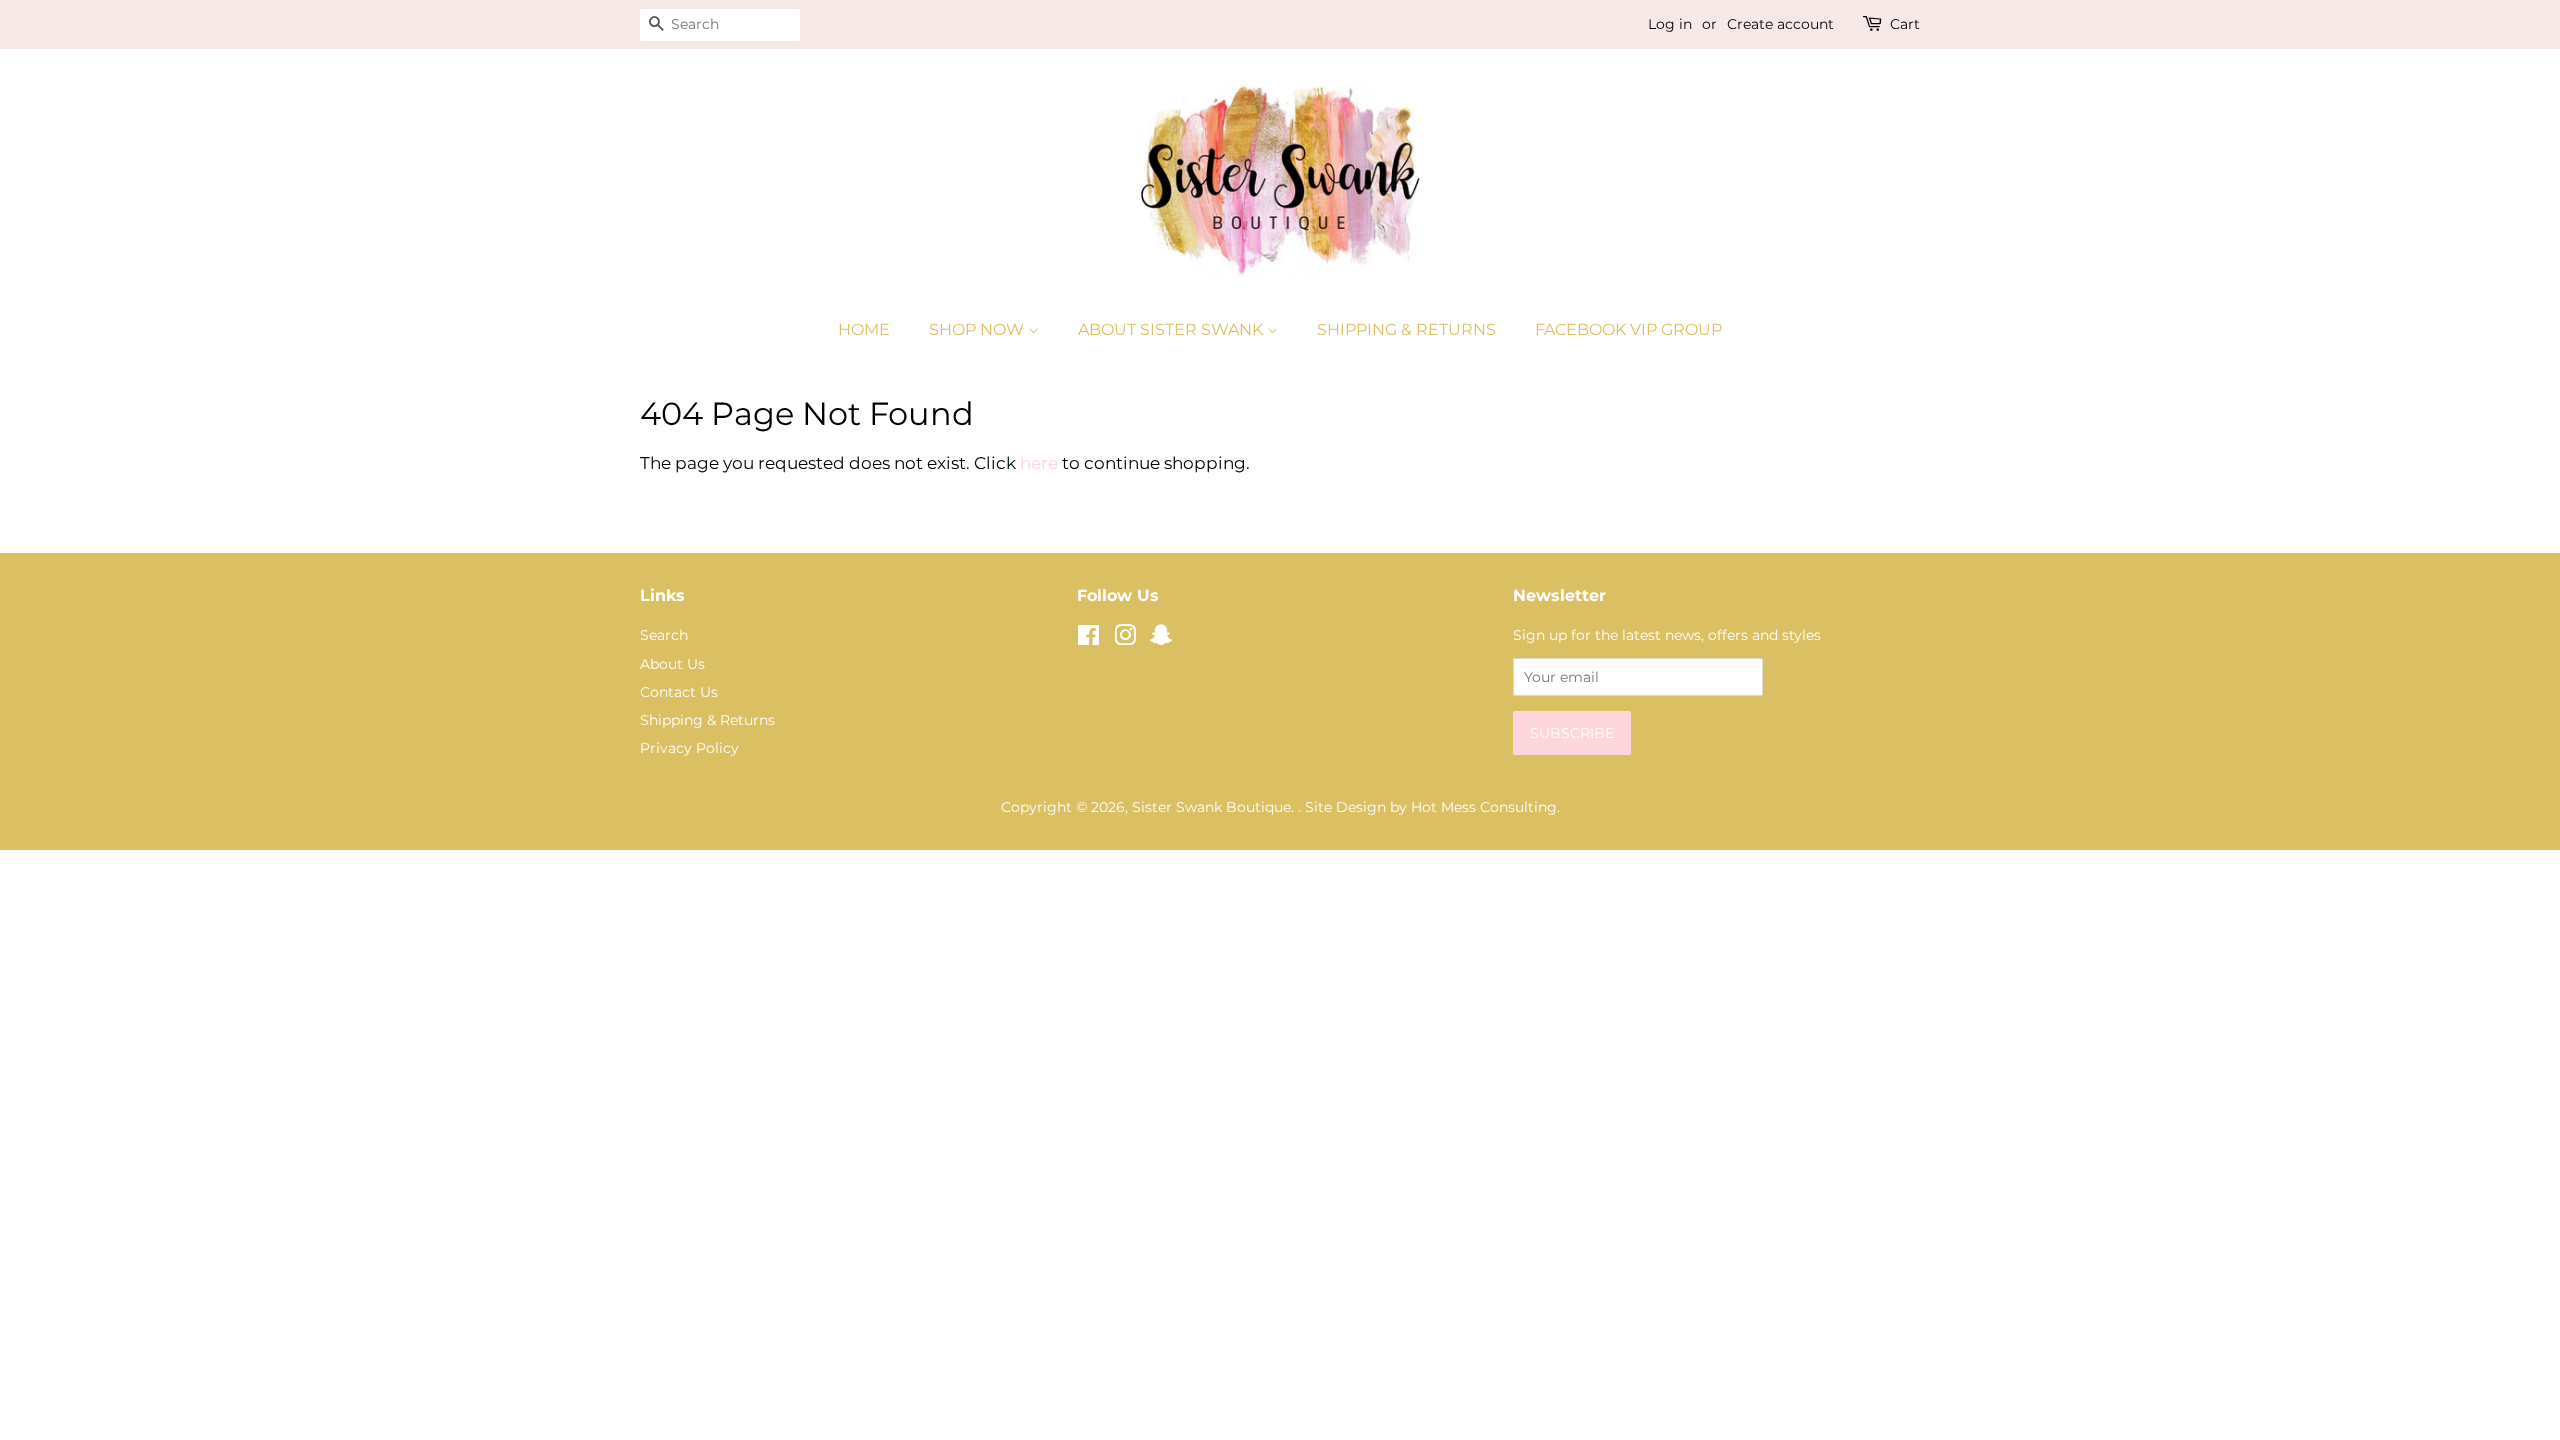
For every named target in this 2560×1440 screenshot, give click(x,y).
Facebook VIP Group (1628, 329)
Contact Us (679, 692)
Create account (1780, 24)
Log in (1670, 24)
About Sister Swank (1172, 329)
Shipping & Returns (1406, 329)
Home (864, 329)
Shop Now (978, 329)
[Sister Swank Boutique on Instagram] (1125, 639)
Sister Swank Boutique (1211, 807)
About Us (672, 664)
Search (664, 635)
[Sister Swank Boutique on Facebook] (1088, 639)
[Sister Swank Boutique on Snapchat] (1161, 639)
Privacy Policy (689, 748)
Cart (1905, 24)
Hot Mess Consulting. (1485, 807)
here (1039, 463)
